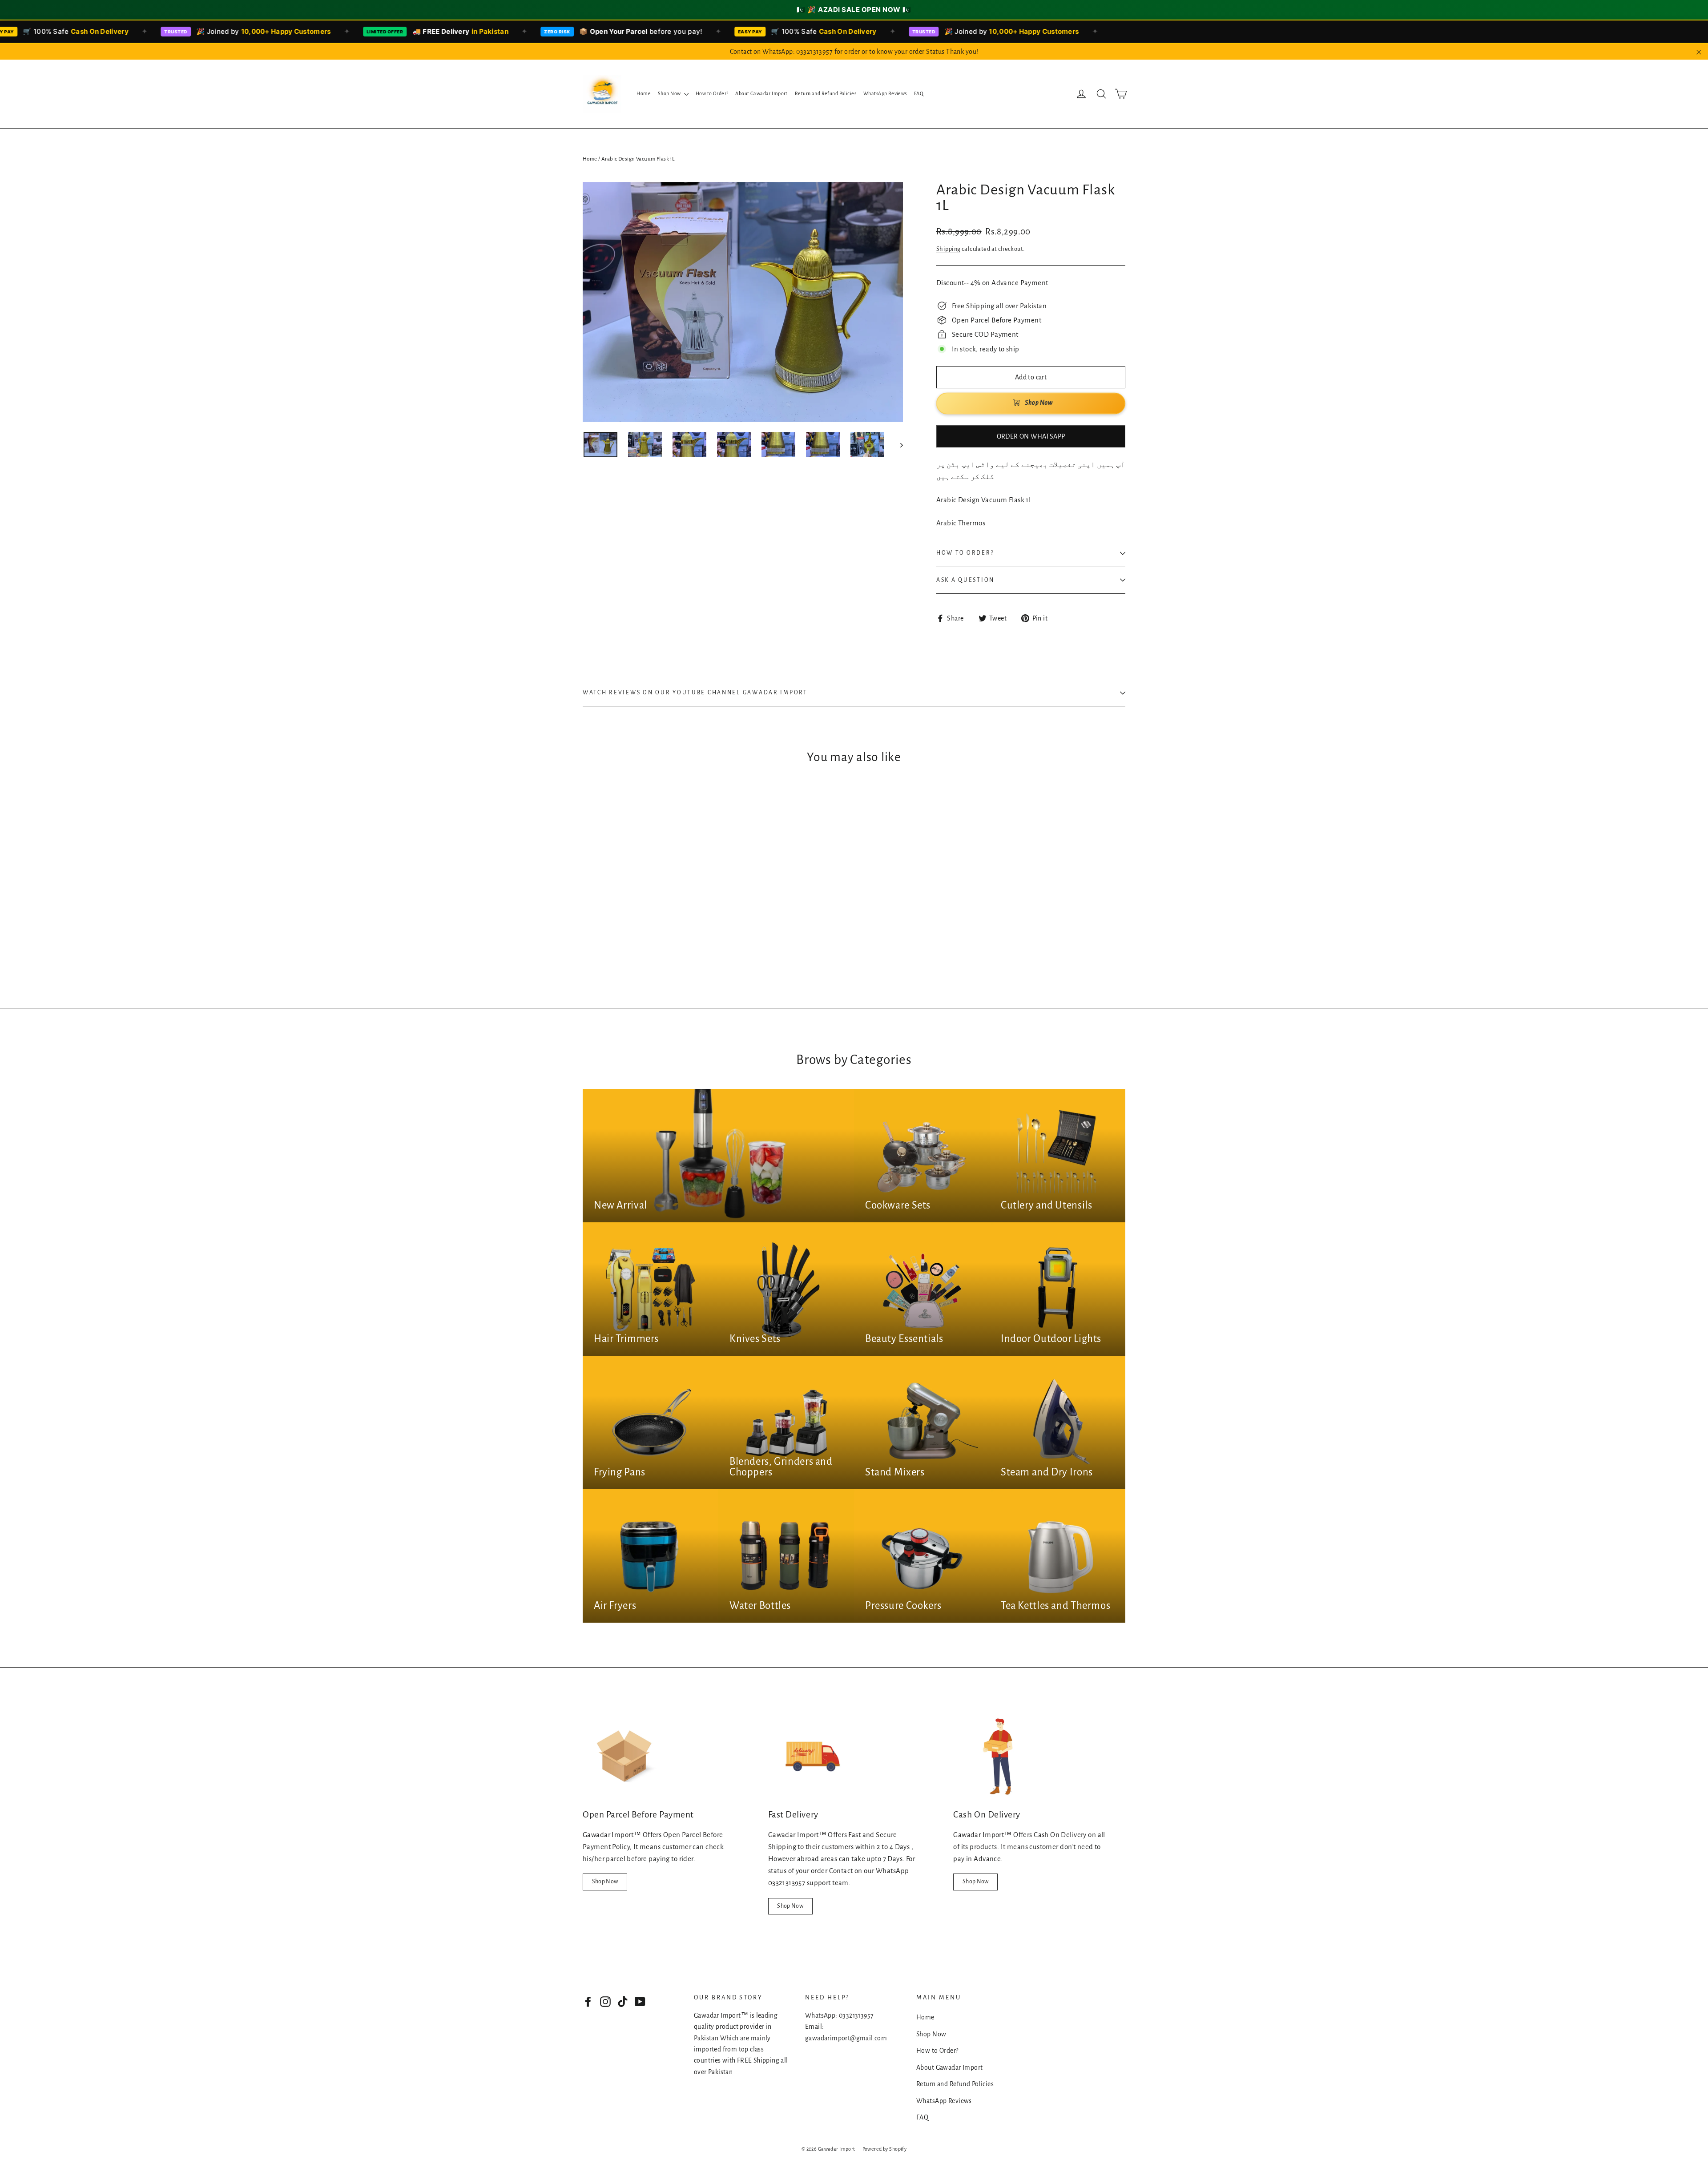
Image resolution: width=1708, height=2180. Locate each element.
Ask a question (965, 580)
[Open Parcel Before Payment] (627, 1757)
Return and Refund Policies (826, 93)
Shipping (948, 249)
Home (644, 93)
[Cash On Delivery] (998, 1757)
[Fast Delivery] (813, 1757)
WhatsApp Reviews (885, 93)
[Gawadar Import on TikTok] (623, 2001)
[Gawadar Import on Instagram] (605, 2001)
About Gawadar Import (761, 93)
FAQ (919, 93)
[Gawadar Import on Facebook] (588, 2001)
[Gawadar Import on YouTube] (640, 2001)
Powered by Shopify (885, 2149)
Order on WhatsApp (1031, 436)
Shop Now (670, 93)
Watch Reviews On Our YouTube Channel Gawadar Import (695, 693)
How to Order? (712, 93)
